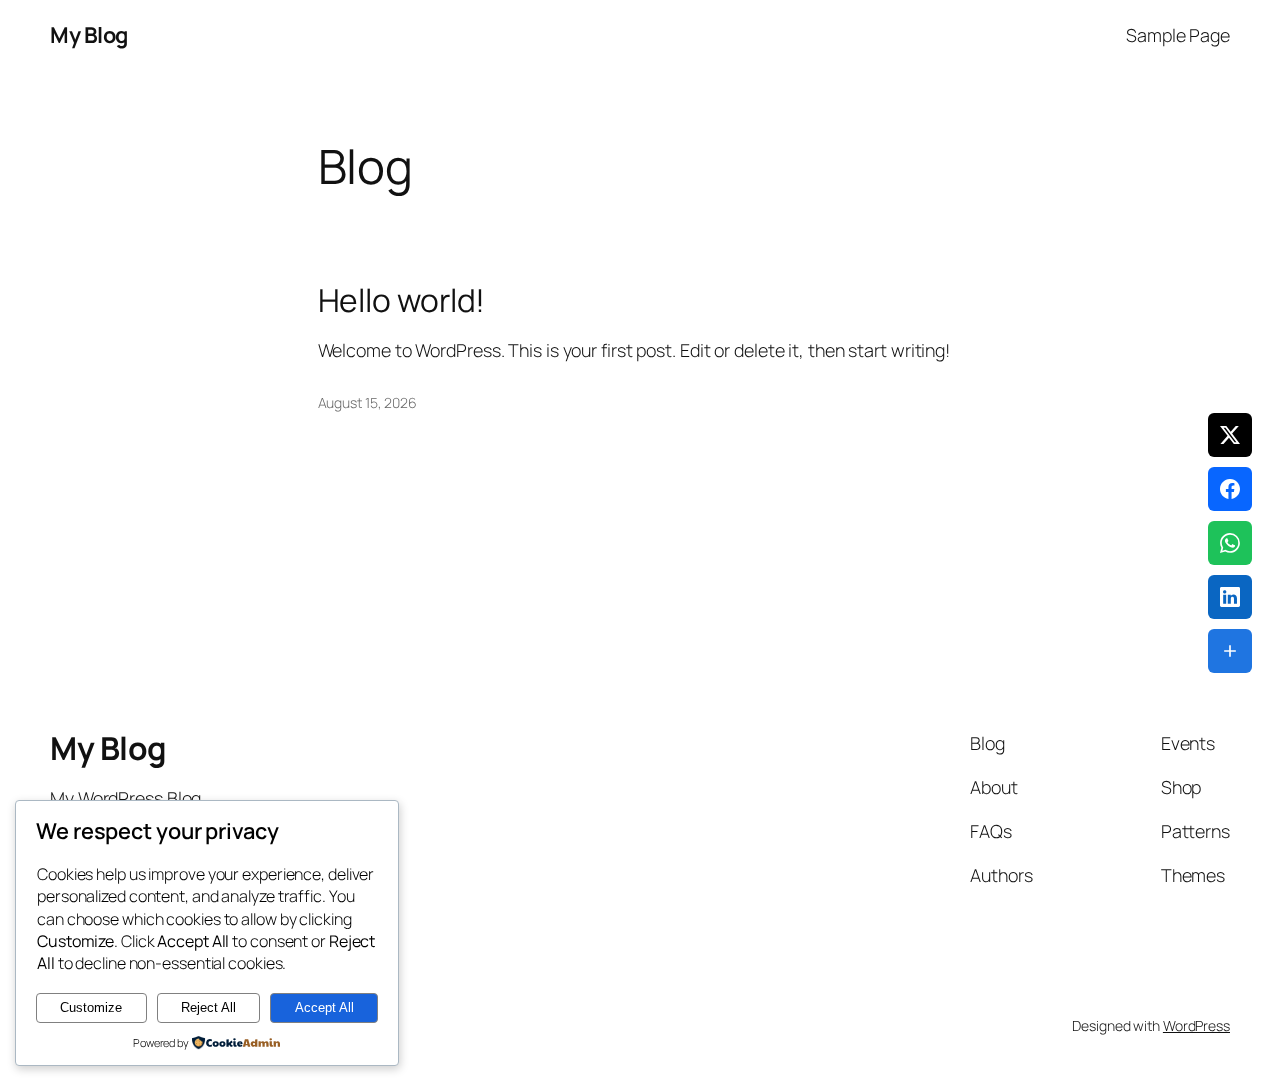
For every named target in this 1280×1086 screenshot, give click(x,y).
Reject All (208, 1007)
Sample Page (1178, 35)
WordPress (1196, 1025)
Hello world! (402, 301)
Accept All (324, 1007)
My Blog (89, 35)
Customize (91, 1007)
